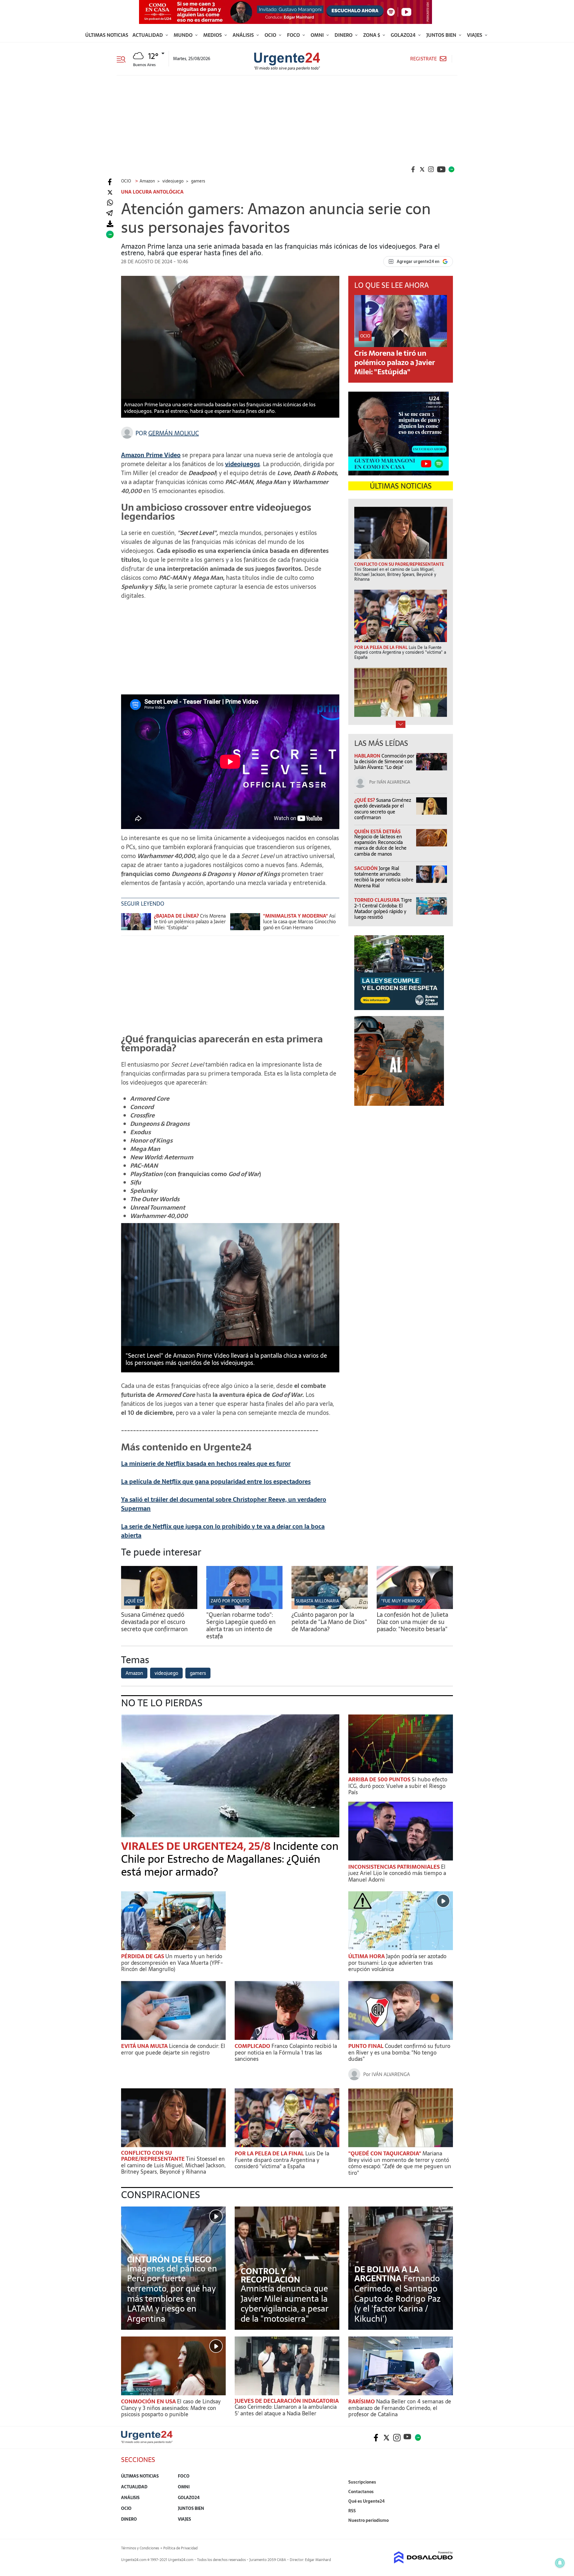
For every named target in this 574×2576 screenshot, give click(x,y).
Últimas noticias (107, 35)
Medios (213, 35)
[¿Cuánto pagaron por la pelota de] (330, 1607)
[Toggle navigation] (123, 59)
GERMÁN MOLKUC (174, 433)
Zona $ (372, 35)
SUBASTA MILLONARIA (317, 1601)
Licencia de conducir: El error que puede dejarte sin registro (173, 2049)
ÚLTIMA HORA (367, 1956)
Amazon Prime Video (151, 455)
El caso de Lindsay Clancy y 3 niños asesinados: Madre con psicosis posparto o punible (171, 2408)
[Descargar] (110, 224)
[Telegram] (109, 213)
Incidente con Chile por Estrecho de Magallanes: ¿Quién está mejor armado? (230, 1859)
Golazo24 (404, 35)
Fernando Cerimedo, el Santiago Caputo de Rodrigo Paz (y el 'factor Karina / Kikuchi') (397, 2298)
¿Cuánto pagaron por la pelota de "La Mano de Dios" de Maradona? (329, 1622)
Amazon (134, 1673)
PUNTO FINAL (367, 2046)
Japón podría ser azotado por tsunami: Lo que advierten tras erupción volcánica (397, 1963)
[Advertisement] (287, 120)
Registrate (423, 59)
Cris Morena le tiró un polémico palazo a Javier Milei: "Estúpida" (190, 921)
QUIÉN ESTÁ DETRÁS (377, 831)
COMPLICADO (253, 2046)
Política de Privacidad (180, 2548)
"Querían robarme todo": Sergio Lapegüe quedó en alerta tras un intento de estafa (241, 1625)
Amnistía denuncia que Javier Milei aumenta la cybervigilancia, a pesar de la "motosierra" (285, 2304)
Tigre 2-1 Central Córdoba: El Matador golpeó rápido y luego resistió (383, 909)
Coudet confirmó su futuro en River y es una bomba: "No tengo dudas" (399, 2052)
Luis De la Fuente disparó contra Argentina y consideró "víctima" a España (282, 2160)
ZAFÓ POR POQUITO (230, 1601)
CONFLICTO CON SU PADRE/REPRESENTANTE (154, 2156)
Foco (294, 35)
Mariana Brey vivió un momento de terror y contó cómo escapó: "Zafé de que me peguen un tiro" (400, 2163)
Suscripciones (362, 2482)
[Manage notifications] (560, 2563)
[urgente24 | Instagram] (431, 169)
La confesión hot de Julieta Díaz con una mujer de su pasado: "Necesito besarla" (412, 1622)
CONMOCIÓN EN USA (149, 2401)
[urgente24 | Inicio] (446, 2529)
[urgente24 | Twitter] (422, 169)
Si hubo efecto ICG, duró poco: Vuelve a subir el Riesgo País (398, 1786)
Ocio (271, 35)
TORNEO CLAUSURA (378, 900)
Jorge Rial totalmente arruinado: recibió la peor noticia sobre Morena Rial (384, 877)
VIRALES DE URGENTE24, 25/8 (197, 1846)
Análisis (244, 35)
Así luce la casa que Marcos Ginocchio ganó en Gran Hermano (299, 921)
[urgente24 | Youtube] (441, 169)
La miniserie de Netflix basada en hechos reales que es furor (206, 1464)
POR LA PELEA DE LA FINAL (270, 2153)
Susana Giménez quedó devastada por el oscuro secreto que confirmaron (383, 809)
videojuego (166, 1673)
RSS (352, 2511)
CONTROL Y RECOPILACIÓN (270, 2275)
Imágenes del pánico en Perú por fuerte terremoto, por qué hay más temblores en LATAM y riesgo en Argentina (172, 2294)
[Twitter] (110, 193)
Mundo (184, 35)
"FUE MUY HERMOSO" (403, 1601)
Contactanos (361, 2492)
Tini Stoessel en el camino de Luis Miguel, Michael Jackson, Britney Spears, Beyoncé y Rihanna (173, 2165)
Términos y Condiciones (140, 2548)
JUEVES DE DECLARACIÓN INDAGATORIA (287, 2401)
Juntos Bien (442, 35)
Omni (318, 35)
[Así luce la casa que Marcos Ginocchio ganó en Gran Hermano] (245, 924)
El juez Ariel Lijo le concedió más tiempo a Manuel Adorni (397, 1873)
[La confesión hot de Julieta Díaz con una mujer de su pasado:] (415, 1607)
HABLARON (368, 756)
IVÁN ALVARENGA (393, 782)
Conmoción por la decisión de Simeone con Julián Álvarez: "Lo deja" (384, 761)
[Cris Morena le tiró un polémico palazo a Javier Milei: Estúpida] (136, 924)
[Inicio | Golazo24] (451, 169)
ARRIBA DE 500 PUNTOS (380, 1779)
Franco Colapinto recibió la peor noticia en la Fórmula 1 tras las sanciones (286, 2052)
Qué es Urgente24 (367, 2501)
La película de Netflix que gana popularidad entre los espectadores (216, 1482)
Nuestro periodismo (368, 2520)
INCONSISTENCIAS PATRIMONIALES (395, 1867)
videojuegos (242, 464)
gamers (198, 1673)
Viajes (475, 35)
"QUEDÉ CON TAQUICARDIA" (385, 2153)
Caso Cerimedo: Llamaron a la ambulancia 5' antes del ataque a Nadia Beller (286, 2410)
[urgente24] (147, 2442)
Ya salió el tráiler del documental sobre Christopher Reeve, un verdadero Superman (224, 1504)
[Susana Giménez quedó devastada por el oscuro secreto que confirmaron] (159, 1607)
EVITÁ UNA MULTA (145, 2046)
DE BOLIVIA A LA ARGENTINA (387, 2274)
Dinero (344, 35)
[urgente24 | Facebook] (413, 169)
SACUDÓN (367, 868)
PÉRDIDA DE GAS (143, 1956)
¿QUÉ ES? (365, 800)
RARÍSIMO (362, 2401)
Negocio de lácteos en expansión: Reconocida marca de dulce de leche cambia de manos (380, 845)
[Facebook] (110, 182)
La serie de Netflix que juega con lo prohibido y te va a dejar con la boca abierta (223, 1531)
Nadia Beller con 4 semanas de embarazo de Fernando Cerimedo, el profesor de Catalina (400, 2408)
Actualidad (148, 35)
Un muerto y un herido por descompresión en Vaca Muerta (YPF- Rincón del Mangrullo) (172, 1963)
